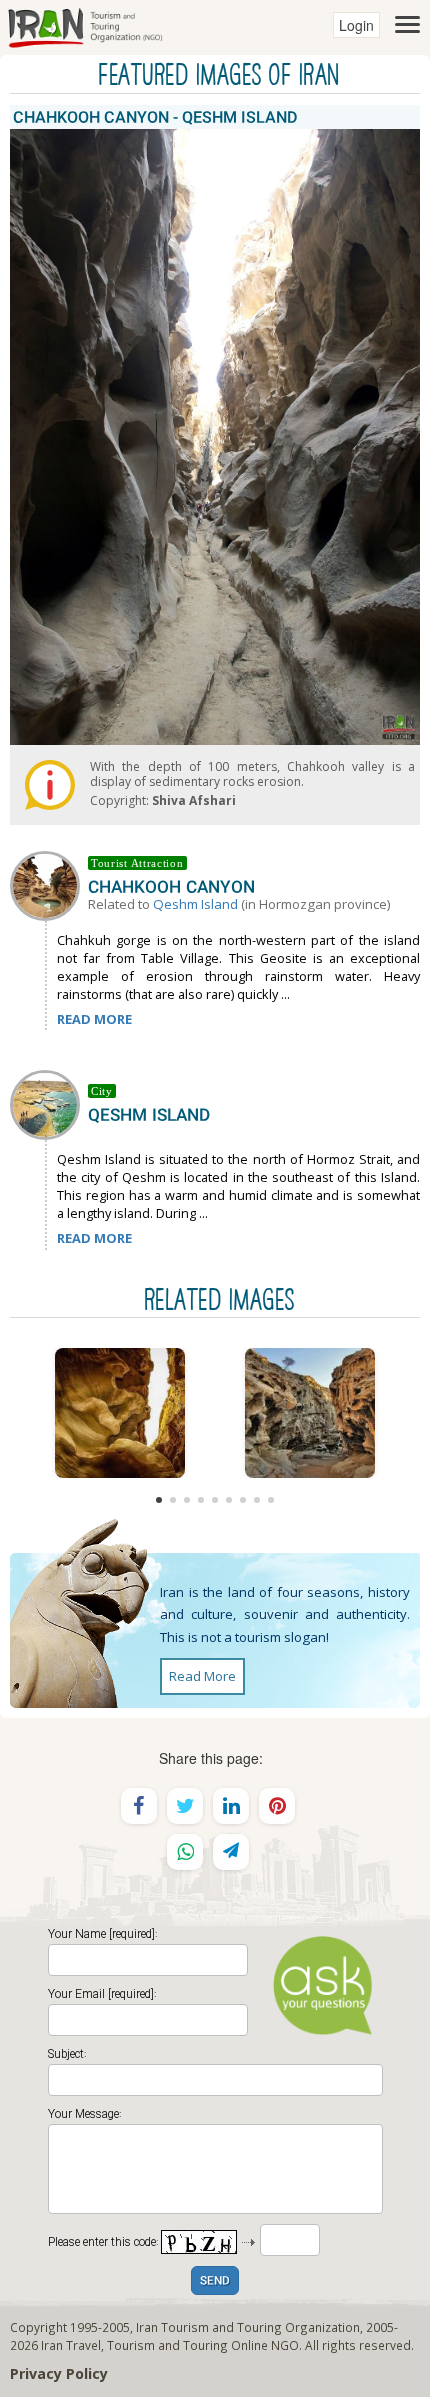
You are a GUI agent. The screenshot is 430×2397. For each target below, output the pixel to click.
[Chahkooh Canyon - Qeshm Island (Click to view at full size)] (120, 1413)
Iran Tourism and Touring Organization (248, 2327)
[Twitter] (185, 1806)
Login (356, 25)
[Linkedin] (231, 1806)
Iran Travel (71, 2345)
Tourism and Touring (167, 2345)
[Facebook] (139, 1806)
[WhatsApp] (185, 1852)
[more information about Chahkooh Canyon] (49, 884)
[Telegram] (231, 1852)
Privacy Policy (59, 2373)
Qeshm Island (195, 904)
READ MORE (94, 1019)
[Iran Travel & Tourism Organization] (85, 25)
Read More (202, 1676)
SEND (215, 2281)
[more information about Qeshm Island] (49, 1103)
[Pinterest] (277, 1806)
